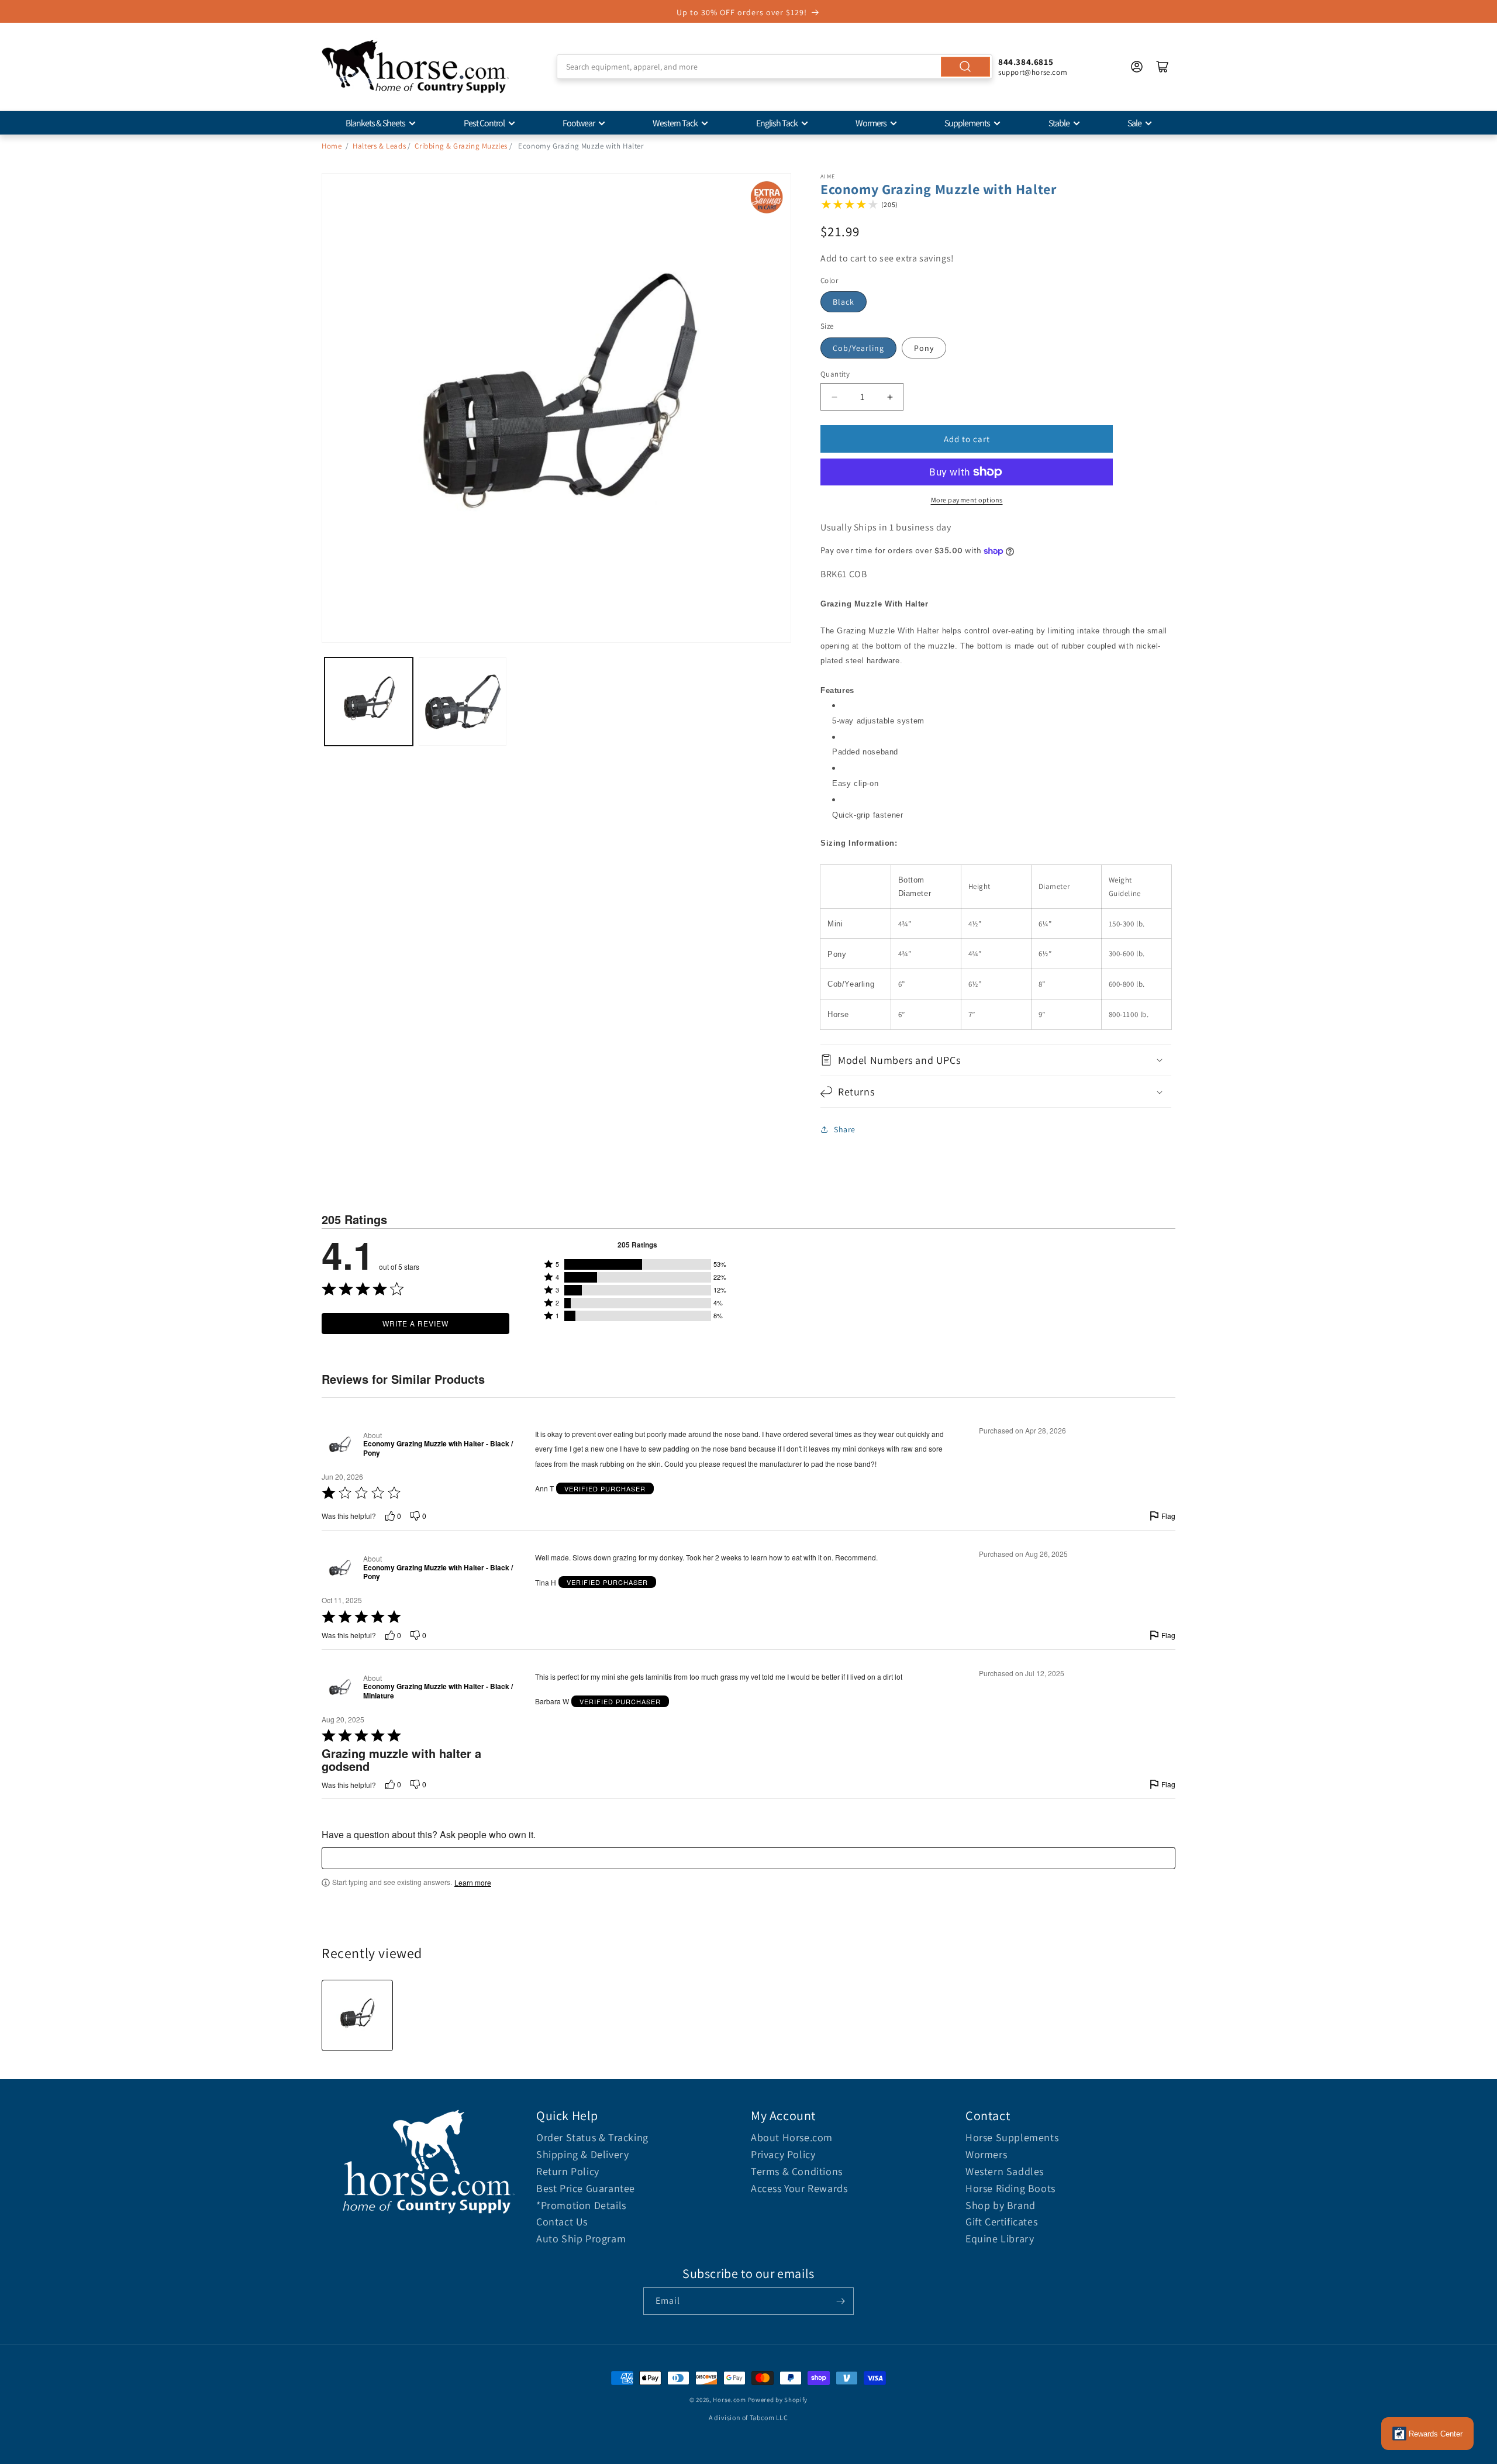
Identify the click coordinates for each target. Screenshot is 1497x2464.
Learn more (473, 1883)
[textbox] (748, 1858)
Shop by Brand (1001, 2205)
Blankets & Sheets (375, 123)
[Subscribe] (840, 2301)
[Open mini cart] (1163, 67)
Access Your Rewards (799, 2188)
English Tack (777, 123)
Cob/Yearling (858, 348)
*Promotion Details (581, 2205)
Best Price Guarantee (586, 2188)
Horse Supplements (1012, 2137)
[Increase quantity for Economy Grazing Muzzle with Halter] (890, 397)
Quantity (835, 374)
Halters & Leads (379, 146)
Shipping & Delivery (582, 2154)
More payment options (967, 500)
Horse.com (729, 2400)
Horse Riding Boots (1010, 2188)
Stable (1059, 123)
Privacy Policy (783, 2154)
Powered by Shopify (778, 2400)
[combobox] (775, 67)
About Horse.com (792, 2137)
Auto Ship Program (581, 2239)
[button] (996, 1060)
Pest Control (484, 123)
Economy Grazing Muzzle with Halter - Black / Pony (438, 1448)
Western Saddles (1005, 2171)
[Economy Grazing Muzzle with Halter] (357, 2015)
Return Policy (568, 2171)
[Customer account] (1137, 67)
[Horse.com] (415, 67)
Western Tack (675, 123)
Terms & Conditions (797, 2171)
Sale (1134, 123)
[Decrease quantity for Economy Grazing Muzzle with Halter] (834, 397)
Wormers (871, 123)
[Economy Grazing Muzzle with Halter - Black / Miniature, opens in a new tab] (340, 1687)
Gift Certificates (1001, 2222)
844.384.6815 (1026, 62)
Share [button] (845, 1129)
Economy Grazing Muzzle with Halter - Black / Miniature (438, 1691)
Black (844, 302)
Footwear (579, 123)
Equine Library (1000, 2239)
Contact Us (562, 2222)
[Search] (965, 67)
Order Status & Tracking (592, 2137)
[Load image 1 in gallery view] (369, 702)
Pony (924, 348)
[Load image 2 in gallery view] (463, 702)
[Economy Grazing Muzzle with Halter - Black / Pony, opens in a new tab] (340, 1444)
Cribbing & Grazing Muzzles (461, 146)
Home (332, 146)
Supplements (967, 123)
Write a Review (415, 1323)
